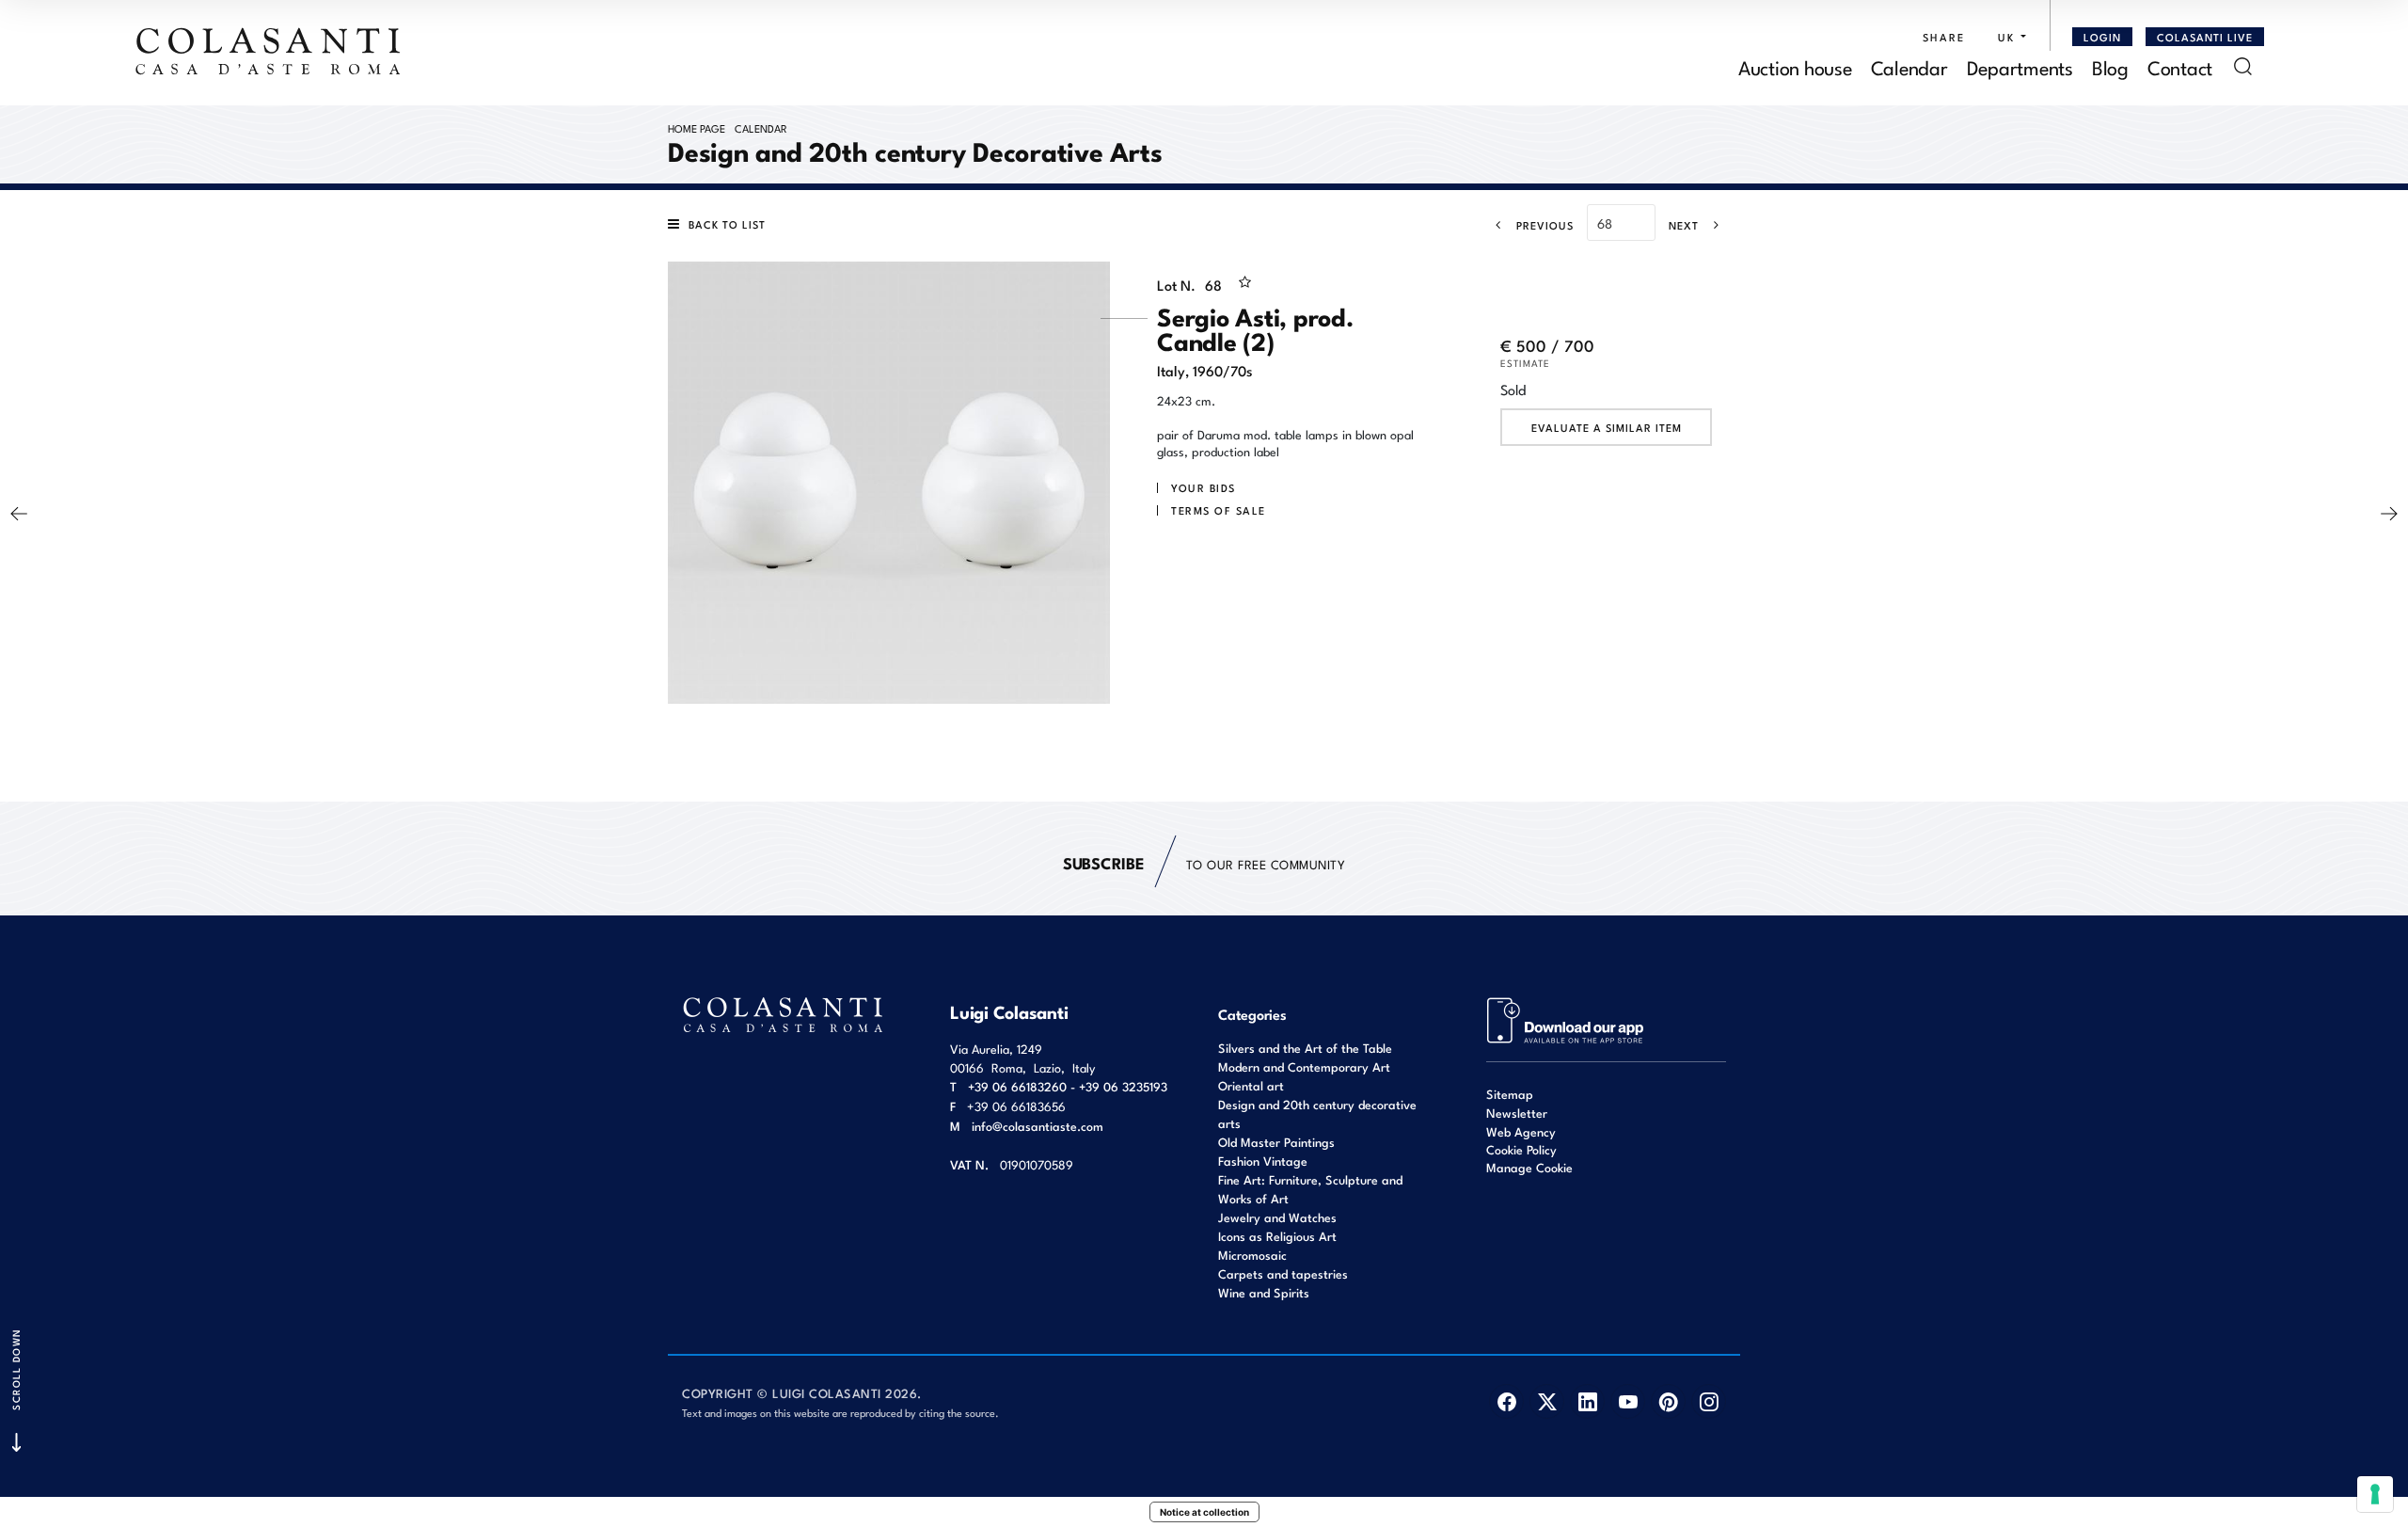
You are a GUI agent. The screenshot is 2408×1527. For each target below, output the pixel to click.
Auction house (1795, 66)
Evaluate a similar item (1607, 427)
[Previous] (19, 514)
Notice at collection (1204, 1512)
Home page (697, 128)
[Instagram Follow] (1709, 1401)
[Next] (2389, 514)
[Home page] (269, 51)
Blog (2110, 66)
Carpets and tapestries (1283, 1273)
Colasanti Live (2205, 37)
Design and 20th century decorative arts (1317, 1113)
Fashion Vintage (1263, 1161)
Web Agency (1521, 1131)
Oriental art (1251, 1085)
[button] (2007, 37)
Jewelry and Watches (1277, 1217)
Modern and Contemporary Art (1304, 1066)
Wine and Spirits (1264, 1292)
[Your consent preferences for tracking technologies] (2375, 1494)
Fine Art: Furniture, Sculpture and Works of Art (1310, 1189)
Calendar (1909, 66)
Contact (2180, 66)
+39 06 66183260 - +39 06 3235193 (1068, 1086)
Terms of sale (1219, 510)
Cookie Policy (1521, 1150)
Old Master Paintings (1276, 1142)
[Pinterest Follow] (1668, 1401)
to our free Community (1204, 862)
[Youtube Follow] (1628, 1401)
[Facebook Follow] (1506, 1401)
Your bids (1204, 487)
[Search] (2243, 66)
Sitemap (1510, 1094)
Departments (2020, 66)
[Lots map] (1566, 1018)
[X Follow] (1547, 1401)
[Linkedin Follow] (1587, 1401)
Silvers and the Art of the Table (1305, 1048)
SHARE (1944, 37)
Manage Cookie (1529, 1167)
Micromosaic (1252, 1255)
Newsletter (1517, 1113)
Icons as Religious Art (1277, 1236)
